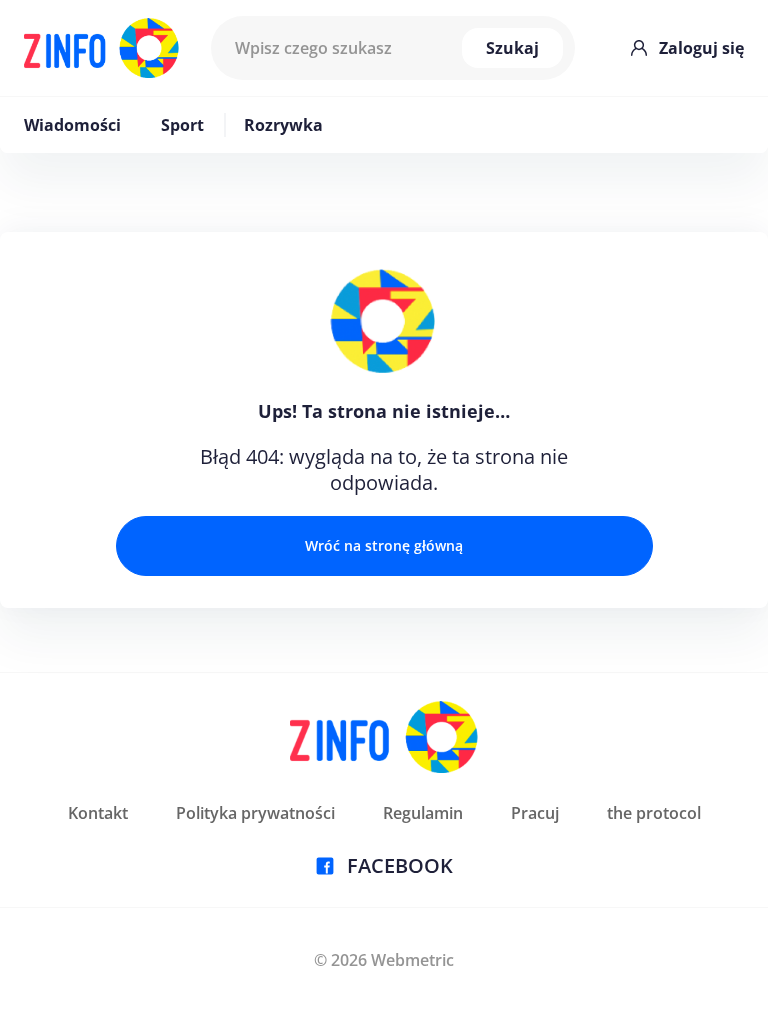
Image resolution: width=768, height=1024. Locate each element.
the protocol (654, 813)
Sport (182, 125)
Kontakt (98, 813)
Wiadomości (72, 125)
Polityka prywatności (255, 813)
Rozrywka (283, 125)
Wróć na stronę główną (384, 545)
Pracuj (535, 813)
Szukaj (512, 48)
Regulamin (423, 813)
